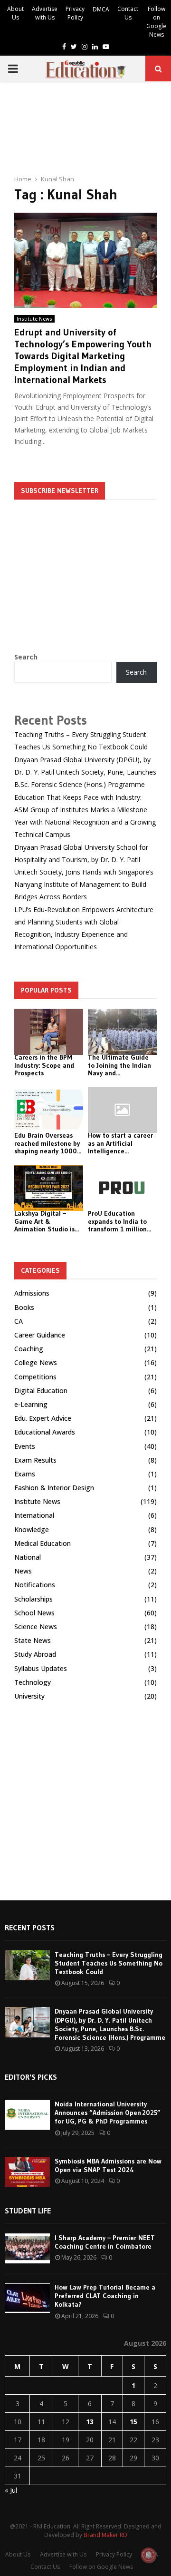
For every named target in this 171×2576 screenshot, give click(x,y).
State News (33, 1640)
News (23, 1571)
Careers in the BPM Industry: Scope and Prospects (44, 1065)
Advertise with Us (45, 13)
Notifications (35, 1585)
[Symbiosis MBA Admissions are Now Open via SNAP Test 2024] (27, 2172)
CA (19, 1321)
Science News (36, 1627)
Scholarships (33, 1599)
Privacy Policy (75, 13)
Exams (25, 1474)
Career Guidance (40, 1335)
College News (36, 1362)
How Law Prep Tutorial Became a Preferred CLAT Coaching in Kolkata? (105, 2296)
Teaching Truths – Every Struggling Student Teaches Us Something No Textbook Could (109, 1963)
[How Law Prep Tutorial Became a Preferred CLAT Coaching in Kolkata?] (27, 2298)
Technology (33, 1682)
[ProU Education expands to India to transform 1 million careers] (122, 1188)
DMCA (101, 9)
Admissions (32, 1293)
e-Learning (31, 1404)
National (28, 1557)
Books (24, 1307)
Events (25, 1446)
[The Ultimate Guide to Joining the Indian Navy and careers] (122, 1032)
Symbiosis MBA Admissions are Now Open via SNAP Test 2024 (108, 2165)
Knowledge (32, 1529)
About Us (15, 13)
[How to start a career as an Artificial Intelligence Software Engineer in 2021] (122, 1110)
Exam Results (35, 1460)
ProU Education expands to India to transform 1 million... (119, 1221)
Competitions (35, 1377)
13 (90, 2422)
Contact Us (128, 13)
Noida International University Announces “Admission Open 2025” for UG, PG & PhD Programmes (108, 2113)
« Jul (11, 2490)
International (34, 1515)
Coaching (29, 1349)
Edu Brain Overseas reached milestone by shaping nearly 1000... (48, 1143)
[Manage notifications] (149, 2555)
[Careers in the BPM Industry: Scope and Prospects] (49, 1032)
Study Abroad (35, 1654)
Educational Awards (45, 1432)
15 (133, 2422)
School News (34, 1613)
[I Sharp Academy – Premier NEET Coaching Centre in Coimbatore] (27, 2248)
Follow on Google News (156, 22)
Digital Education (41, 1391)
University (29, 1696)
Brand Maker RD (105, 2535)
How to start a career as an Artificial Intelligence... (120, 1143)
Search (26, 657)
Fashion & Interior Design (54, 1488)
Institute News (34, 319)
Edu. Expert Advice (43, 1418)
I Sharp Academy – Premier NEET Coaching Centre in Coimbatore (105, 2242)
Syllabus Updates (41, 1668)
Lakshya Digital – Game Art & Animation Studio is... (47, 1221)
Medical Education (43, 1543)
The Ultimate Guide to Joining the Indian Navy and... (119, 1065)
